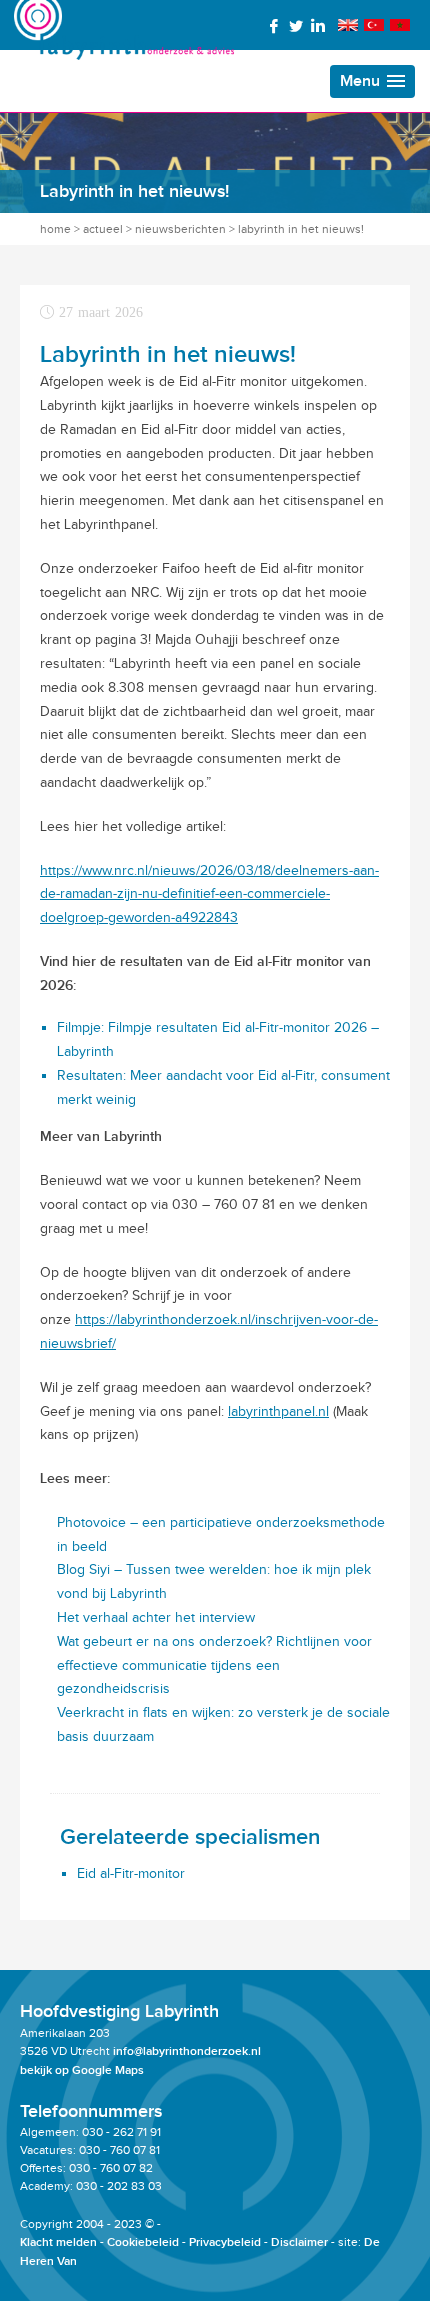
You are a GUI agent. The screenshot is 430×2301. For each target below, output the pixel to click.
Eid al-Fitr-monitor (131, 1873)
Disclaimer (299, 2242)
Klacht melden (58, 2242)
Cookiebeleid (143, 2242)
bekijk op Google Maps (82, 2070)
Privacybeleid (225, 2242)
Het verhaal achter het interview (156, 1617)
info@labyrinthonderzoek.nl (187, 2051)
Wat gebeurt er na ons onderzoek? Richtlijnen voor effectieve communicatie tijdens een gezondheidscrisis (214, 1665)
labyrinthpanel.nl (278, 1411)
